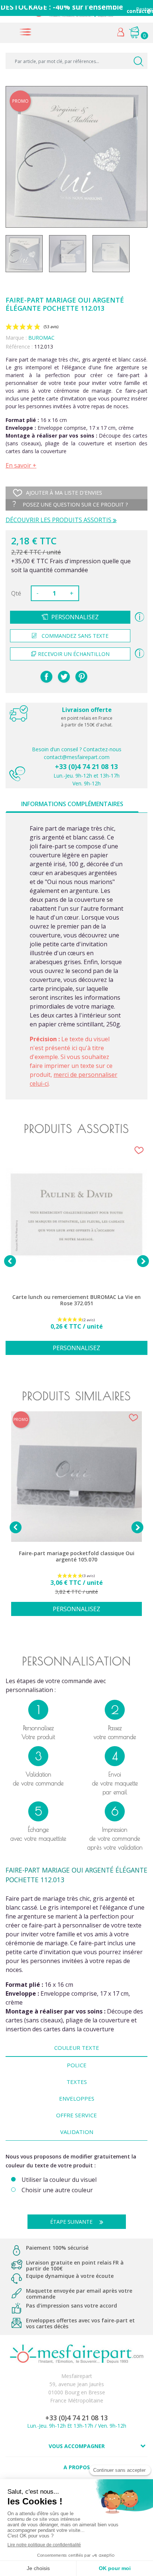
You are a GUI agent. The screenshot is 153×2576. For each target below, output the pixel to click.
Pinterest (81, 677)
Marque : (16, 338)
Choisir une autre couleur (57, 2190)
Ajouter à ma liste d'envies (64, 493)
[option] (76, 1254)
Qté (16, 593)
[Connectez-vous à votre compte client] (121, 34)
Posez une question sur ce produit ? (74, 504)
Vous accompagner (77, 2446)
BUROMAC (41, 338)
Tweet (64, 677)
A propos (77, 2467)
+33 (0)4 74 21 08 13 (86, 766)
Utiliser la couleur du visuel (59, 2180)
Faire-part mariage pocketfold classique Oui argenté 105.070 (77, 1556)
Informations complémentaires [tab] (72, 804)
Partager (46, 677)
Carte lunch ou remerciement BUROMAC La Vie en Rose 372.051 (76, 1300)
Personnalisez (75, 617)
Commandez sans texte (75, 636)
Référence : (19, 347)
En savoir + (21, 465)
